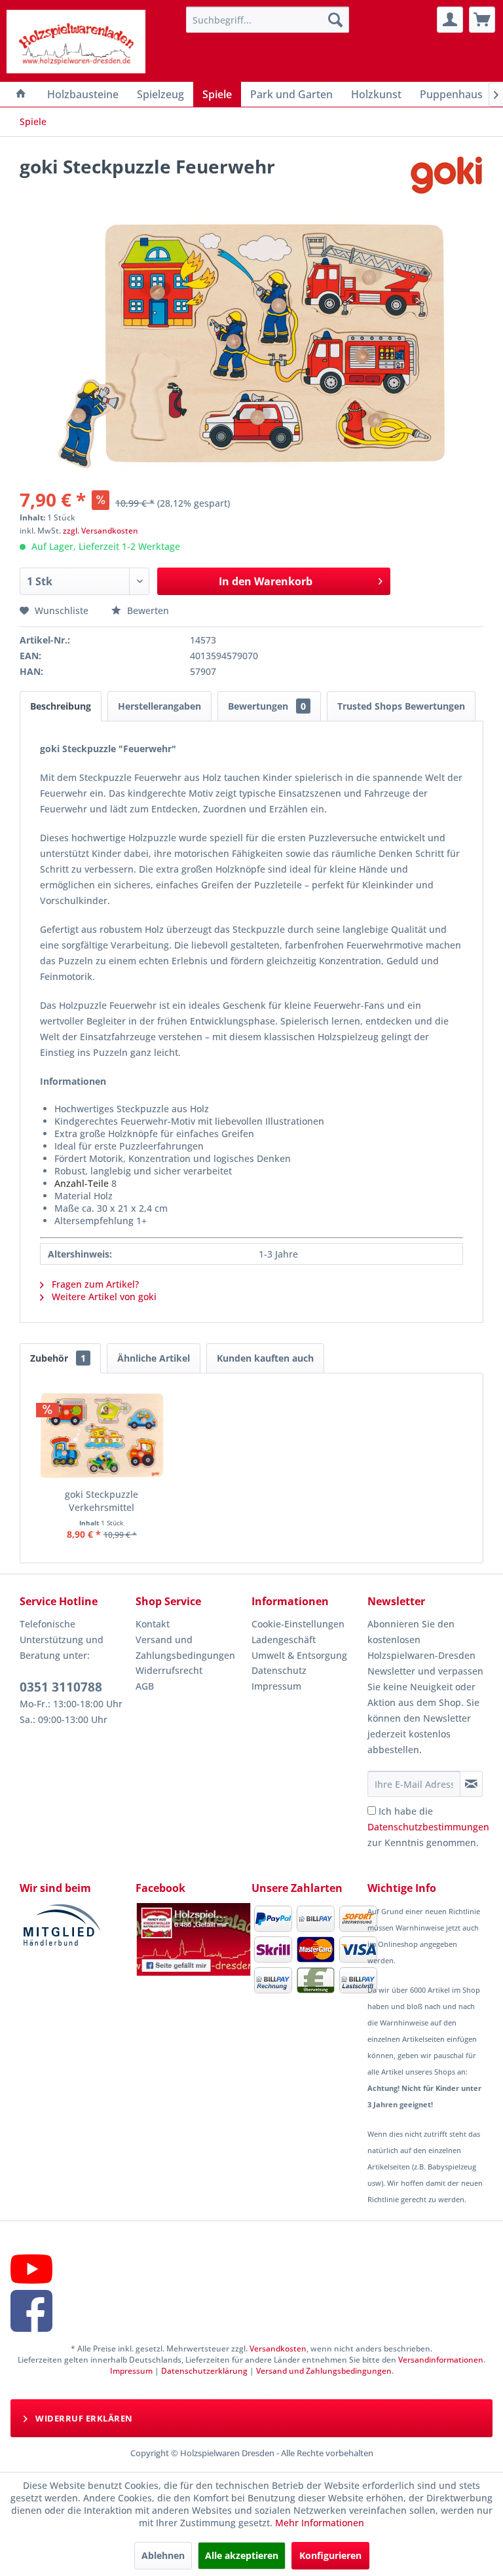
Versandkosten (278, 2349)
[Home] (21, 94)
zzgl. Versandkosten (101, 531)
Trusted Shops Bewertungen (401, 706)
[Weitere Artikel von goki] (446, 179)
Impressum (276, 1686)
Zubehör (58, 1358)
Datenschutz (279, 1670)
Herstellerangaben (159, 706)
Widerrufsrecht (169, 1670)
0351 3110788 (61, 1687)
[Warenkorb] (482, 20)
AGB (145, 1686)
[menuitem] (268, 20)
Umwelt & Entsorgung (299, 1655)
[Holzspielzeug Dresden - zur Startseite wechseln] (76, 43)
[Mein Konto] (450, 20)
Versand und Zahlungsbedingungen (185, 1647)
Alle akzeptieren (242, 2555)
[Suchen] (335, 20)
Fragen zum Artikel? (94, 1284)
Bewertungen (267, 706)
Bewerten (147, 610)
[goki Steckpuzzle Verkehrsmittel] (102, 1436)
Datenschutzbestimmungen (428, 1827)
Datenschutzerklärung (204, 2371)
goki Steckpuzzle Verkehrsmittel (102, 1501)
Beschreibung (61, 706)
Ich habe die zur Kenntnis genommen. (428, 1827)
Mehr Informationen (320, 2523)
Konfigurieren (330, 2555)
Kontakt (153, 1624)
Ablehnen (163, 2555)
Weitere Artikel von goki (103, 1297)
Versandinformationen (441, 2360)
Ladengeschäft (284, 1640)
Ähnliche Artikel (154, 1358)
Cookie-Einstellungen (298, 1624)
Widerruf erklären (83, 2418)
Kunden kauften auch (265, 1358)
